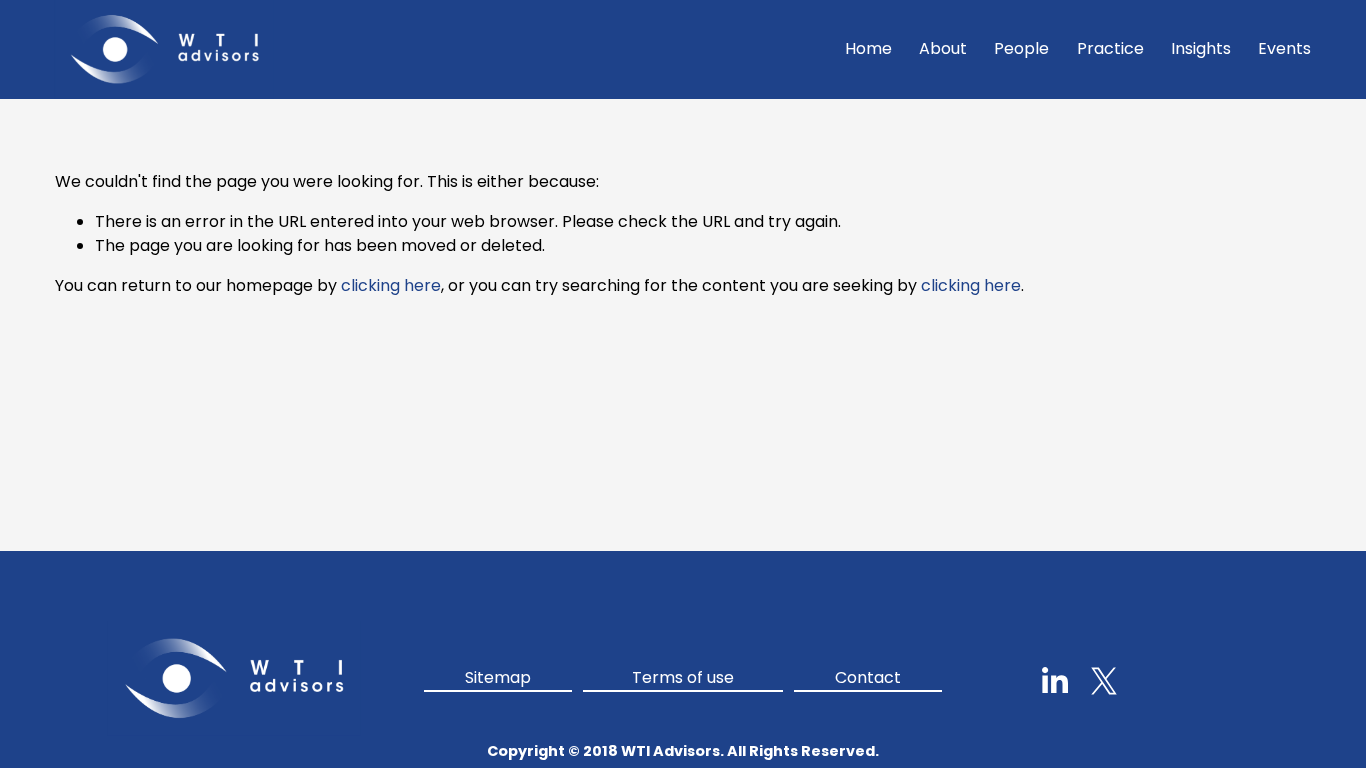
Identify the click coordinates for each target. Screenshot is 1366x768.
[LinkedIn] (1054, 681)
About (943, 48)
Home (868, 48)
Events (1284, 48)
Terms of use (683, 677)
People (1021, 48)
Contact (868, 677)
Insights (1201, 48)
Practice (1110, 48)
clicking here (391, 285)
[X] (1104, 681)
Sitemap (498, 677)
